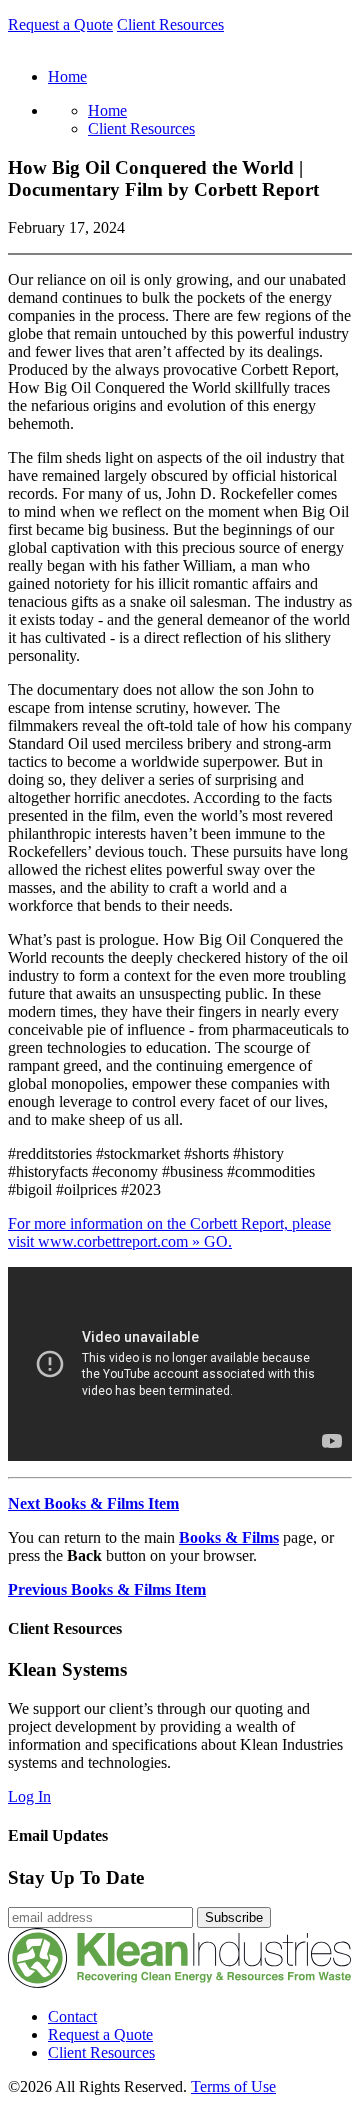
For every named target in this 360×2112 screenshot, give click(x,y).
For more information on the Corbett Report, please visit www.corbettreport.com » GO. (169, 1232)
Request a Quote (60, 24)
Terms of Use (233, 2086)
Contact (72, 2016)
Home (107, 110)
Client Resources (170, 24)
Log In (29, 1796)
